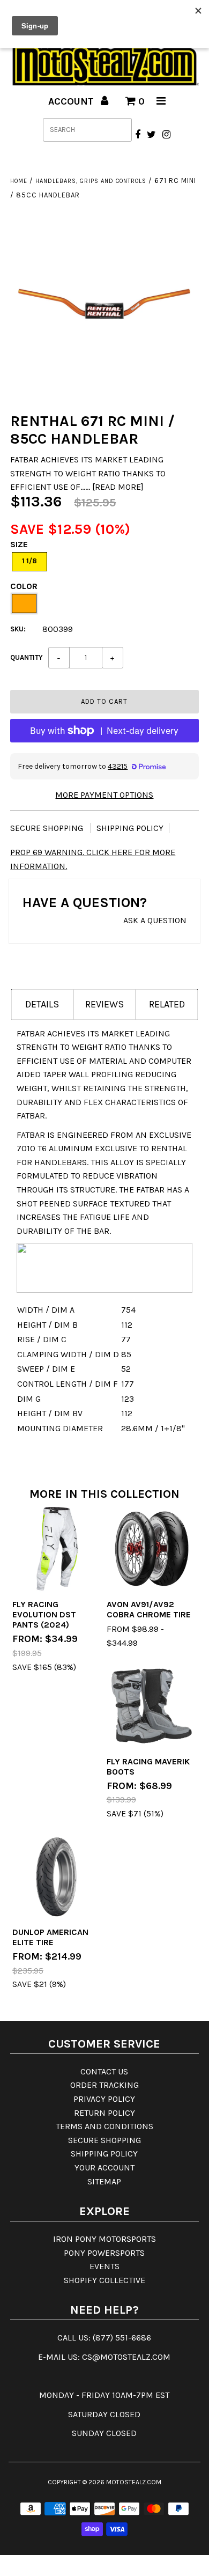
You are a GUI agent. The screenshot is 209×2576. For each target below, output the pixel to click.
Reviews (104, 1004)
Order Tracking (104, 2085)
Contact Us (104, 2071)
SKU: (18, 629)
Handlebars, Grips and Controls (91, 181)
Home (19, 181)
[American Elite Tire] (57, 1876)
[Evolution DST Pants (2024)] (57, 1549)
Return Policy (104, 2113)
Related (167, 1004)
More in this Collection (104, 1494)
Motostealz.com (134, 2482)
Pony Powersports (104, 2253)
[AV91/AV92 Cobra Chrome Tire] (152, 1549)
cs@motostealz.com (126, 2357)
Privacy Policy (104, 2099)
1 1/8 (29, 561)
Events (104, 2266)
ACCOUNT (72, 101)
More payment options (104, 795)
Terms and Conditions (104, 2126)
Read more (118, 487)
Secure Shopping (48, 828)
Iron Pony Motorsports (104, 2239)
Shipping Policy (130, 828)
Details (42, 1004)
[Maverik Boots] (152, 1706)
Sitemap (104, 2181)
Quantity (27, 657)
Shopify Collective (104, 2280)
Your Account (104, 2167)
